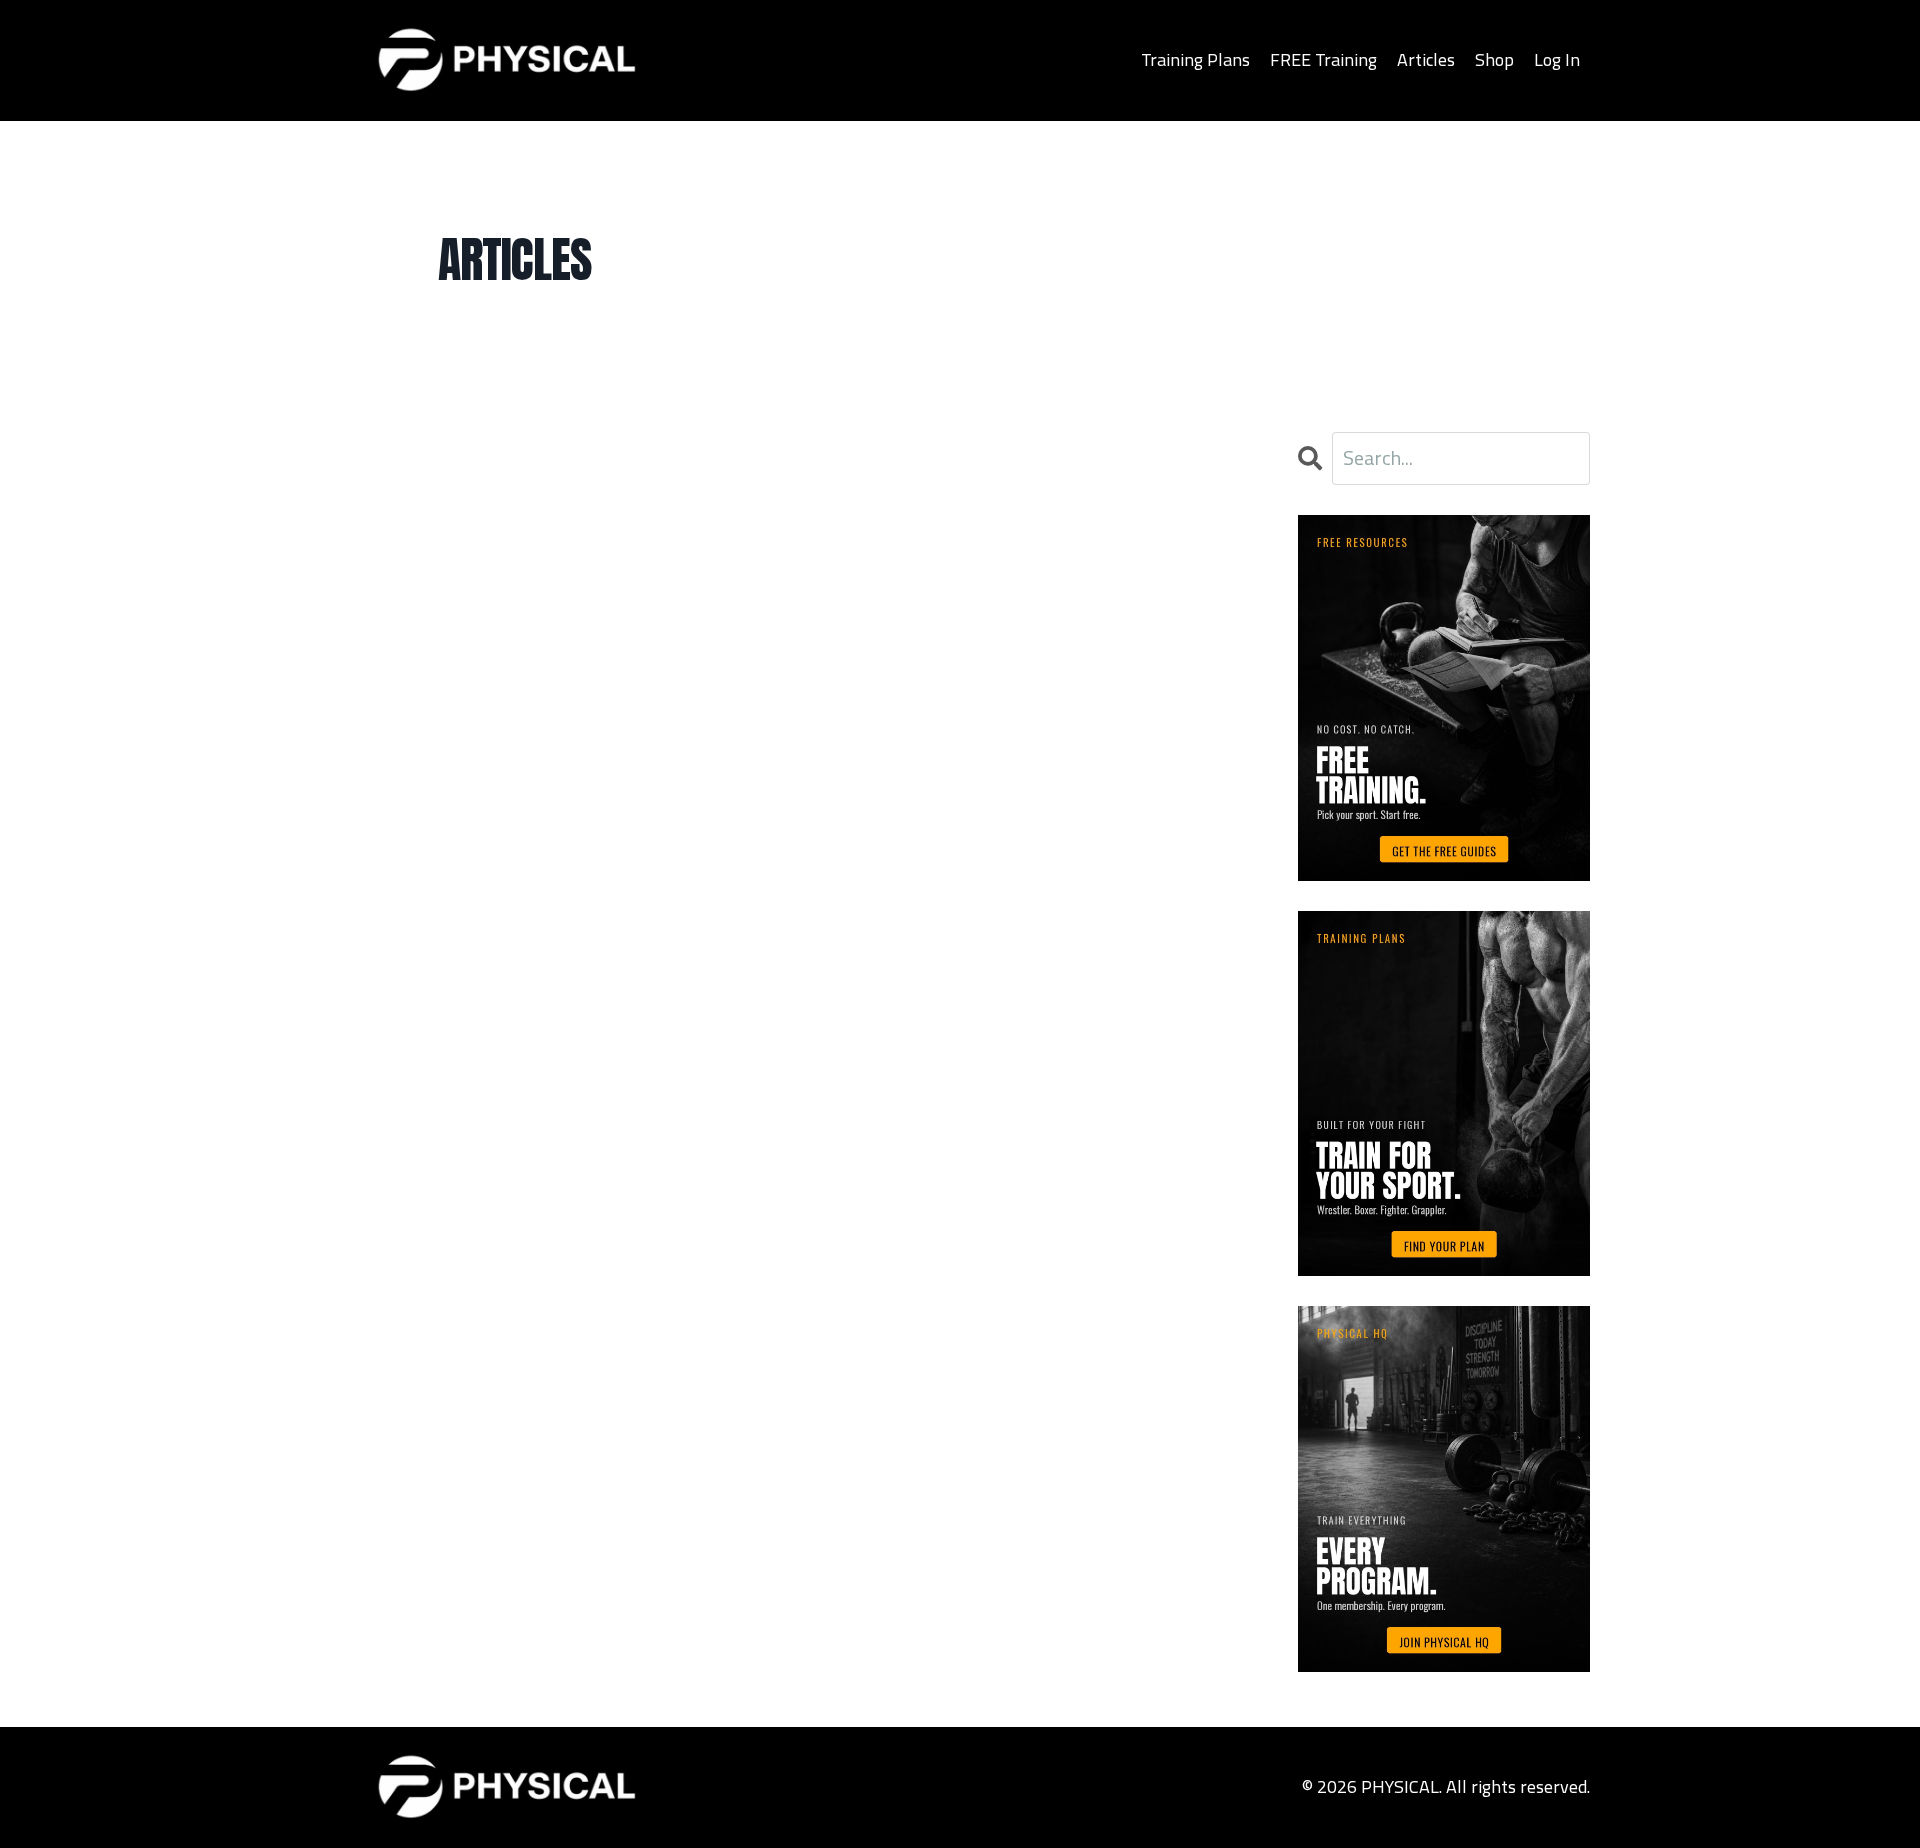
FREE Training (1323, 59)
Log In (1557, 59)
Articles (1426, 59)
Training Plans (1195, 59)
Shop (1494, 59)
